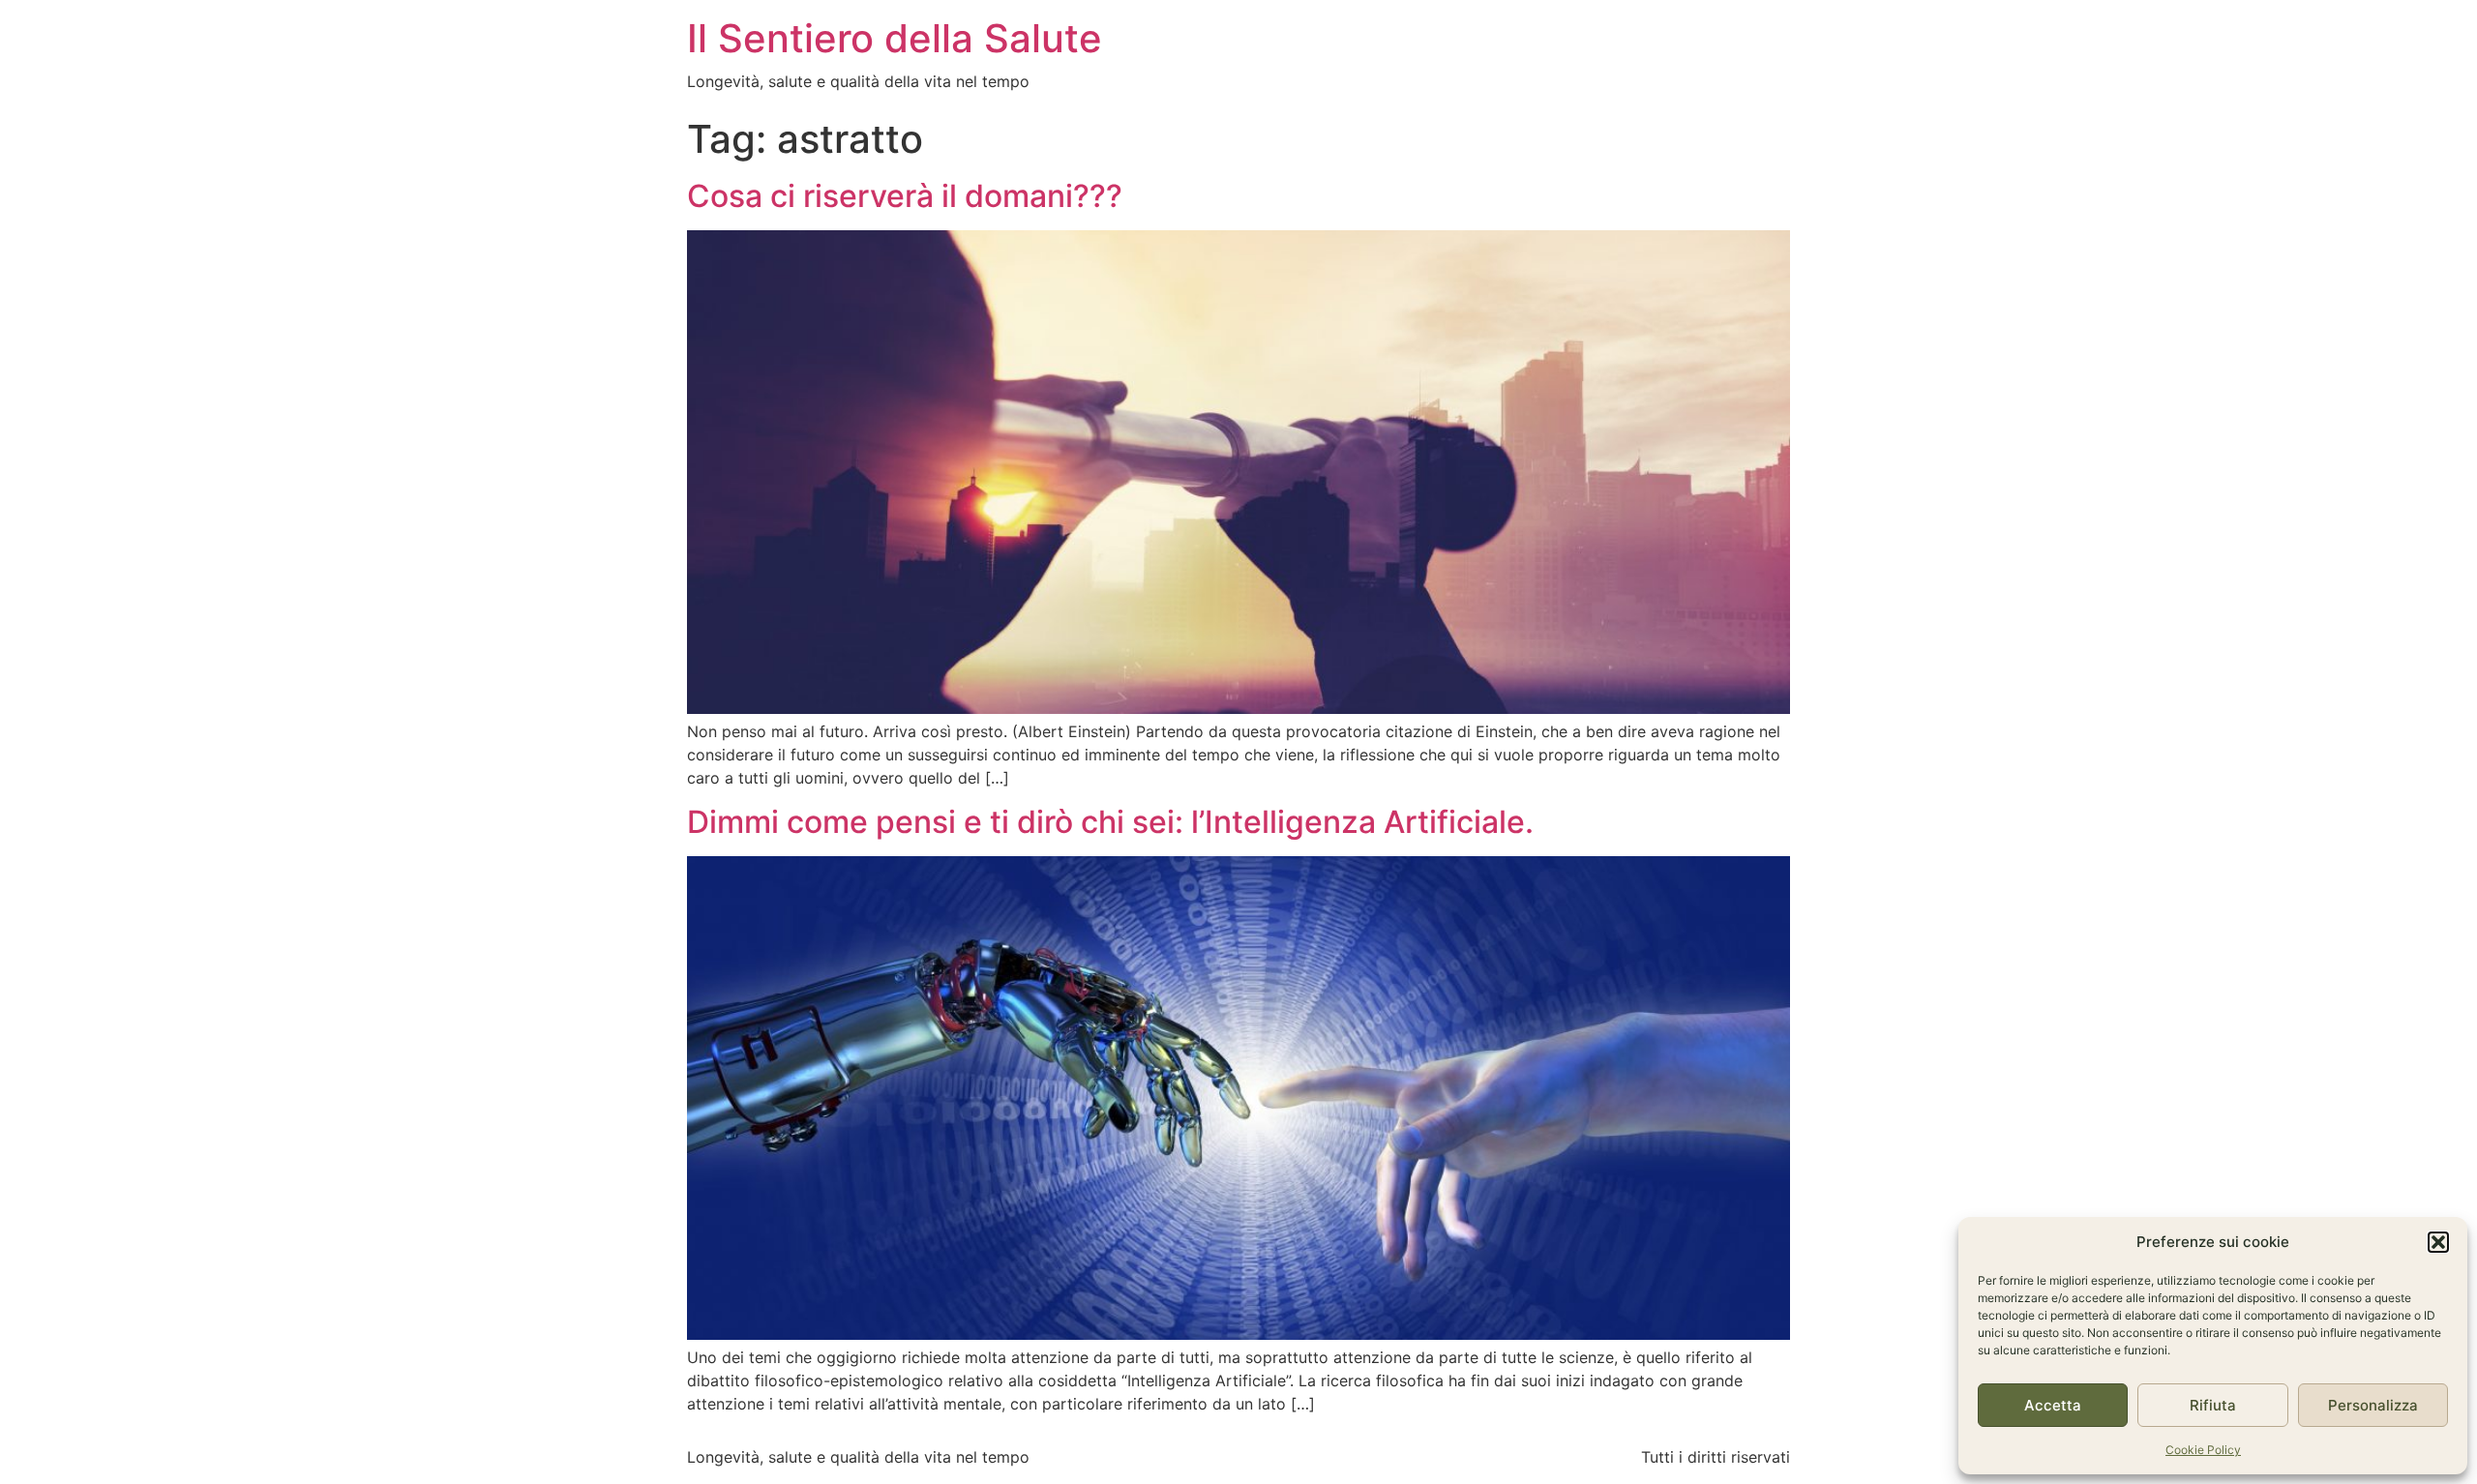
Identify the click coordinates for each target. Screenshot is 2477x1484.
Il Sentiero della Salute (895, 38)
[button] (2438, 1242)
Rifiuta (2213, 1405)
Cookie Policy (2203, 1450)
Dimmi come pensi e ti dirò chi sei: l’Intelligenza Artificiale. (1110, 822)
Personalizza (2373, 1405)
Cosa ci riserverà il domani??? (905, 196)
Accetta (2053, 1405)
